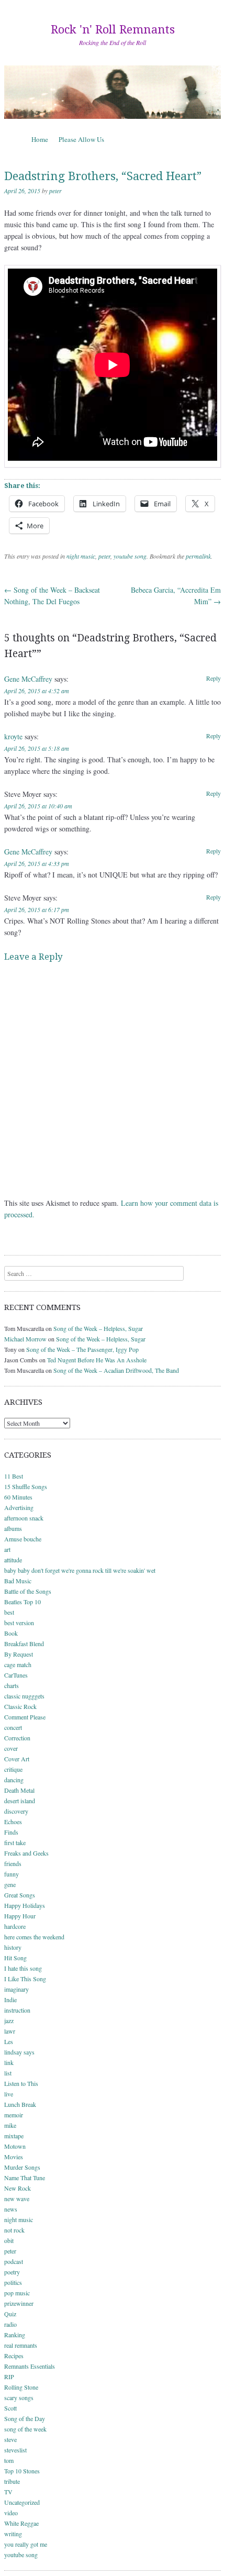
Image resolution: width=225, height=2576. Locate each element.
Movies (14, 2157)
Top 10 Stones (22, 2471)
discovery (16, 1811)
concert (13, 1727)
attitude (13, 1560)
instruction (17, 2010)
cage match (18, 1664)
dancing (14, 1780)
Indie (10, 2000)
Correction (17, 1738)
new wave (17, 2199)
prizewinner (19, 2303)
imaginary (16, 1989)
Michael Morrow (25, 1339)
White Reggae (21, 2523)
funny (12, 1874)
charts (12, 1685)
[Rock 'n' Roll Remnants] (113, 92)
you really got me (26, 2544)
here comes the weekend (34, 1937)
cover (11, 1748)
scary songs (19, 2397)
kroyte (13, 736)
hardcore (15, 1926)
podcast (14, 2261)
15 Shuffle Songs (26, 1486)
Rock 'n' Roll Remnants (113, 30)
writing (13, 2534)
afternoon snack (24, 1518)
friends (13, 1863)
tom (9, 2460)
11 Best (14, 1476)
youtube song (130, 556)
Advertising (19, 1507)
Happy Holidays (25, 1905)
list (8, 2073)
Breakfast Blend (24, 1644)
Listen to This (21, 2083)
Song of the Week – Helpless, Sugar (98, 1328)
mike (10, 2125)
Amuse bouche (23, 1539)
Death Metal (19, 1790)
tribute (12, 2481)
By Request (19, 1654)
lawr (10, 2031)
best (9, 1612)
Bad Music (18, 1581)
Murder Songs (22, 2167)
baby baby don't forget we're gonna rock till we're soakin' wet (80, 1570)
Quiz (10, 2314)
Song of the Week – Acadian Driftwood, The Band (116, 1370)
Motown (15, 2146)
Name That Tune (25, 2178)
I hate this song (23, 1968)
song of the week (25, 2429)
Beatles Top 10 (22, 1602)
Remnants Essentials (30, 2366)
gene (10, 1884)
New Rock (18, 2188)
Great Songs (20, 1895)
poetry (12, 2272)
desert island (20, 1801)
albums (13, 1528)
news (11, 2209)
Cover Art (17, 1759)
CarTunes (16, 1675)
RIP (9, 2377)
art (7, 1549)
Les (9, 2041)
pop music (17, 2293)
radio (10, 2324)
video (11, 2513)
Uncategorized (22, 2502)
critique (13, 1769)
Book (11, 1633)
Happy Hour (20, 1916)
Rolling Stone (21, 2387)
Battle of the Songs (28, 1591)
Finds (11, 1832)
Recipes (14, 2356)
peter (55, 191)
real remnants (21, 2345)
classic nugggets (24, 1696)
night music (81, 556)
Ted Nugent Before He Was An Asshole (97, 1360)
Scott (10, 2408)
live (9, 2094)
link (9, 2062)
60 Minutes (18, 1497)
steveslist (15, 2450)
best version (19, 1623)
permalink (198, 556)
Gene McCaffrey (28, 679)
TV (8, 2492)
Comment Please (25, 1717)
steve (10, 2439)
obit (9, 2240)
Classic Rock (20, 1706)
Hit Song (15, 1958)
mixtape (14, 2136)
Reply (213, 678)
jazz (9, 2020)
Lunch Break (20, 2104)
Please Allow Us (81, 139)
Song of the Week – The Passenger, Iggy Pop (82, 1349)
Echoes (13, 1822)
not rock (14, 2230)
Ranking (15, 2335)
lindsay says (19, 2052)
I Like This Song (25, 1979)
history (13, 1947)
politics (13, 2282)
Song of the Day (25, 2418)
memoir (14, 2115)
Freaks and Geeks (26, 1853)
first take (15, 1842)
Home (40, 139)
